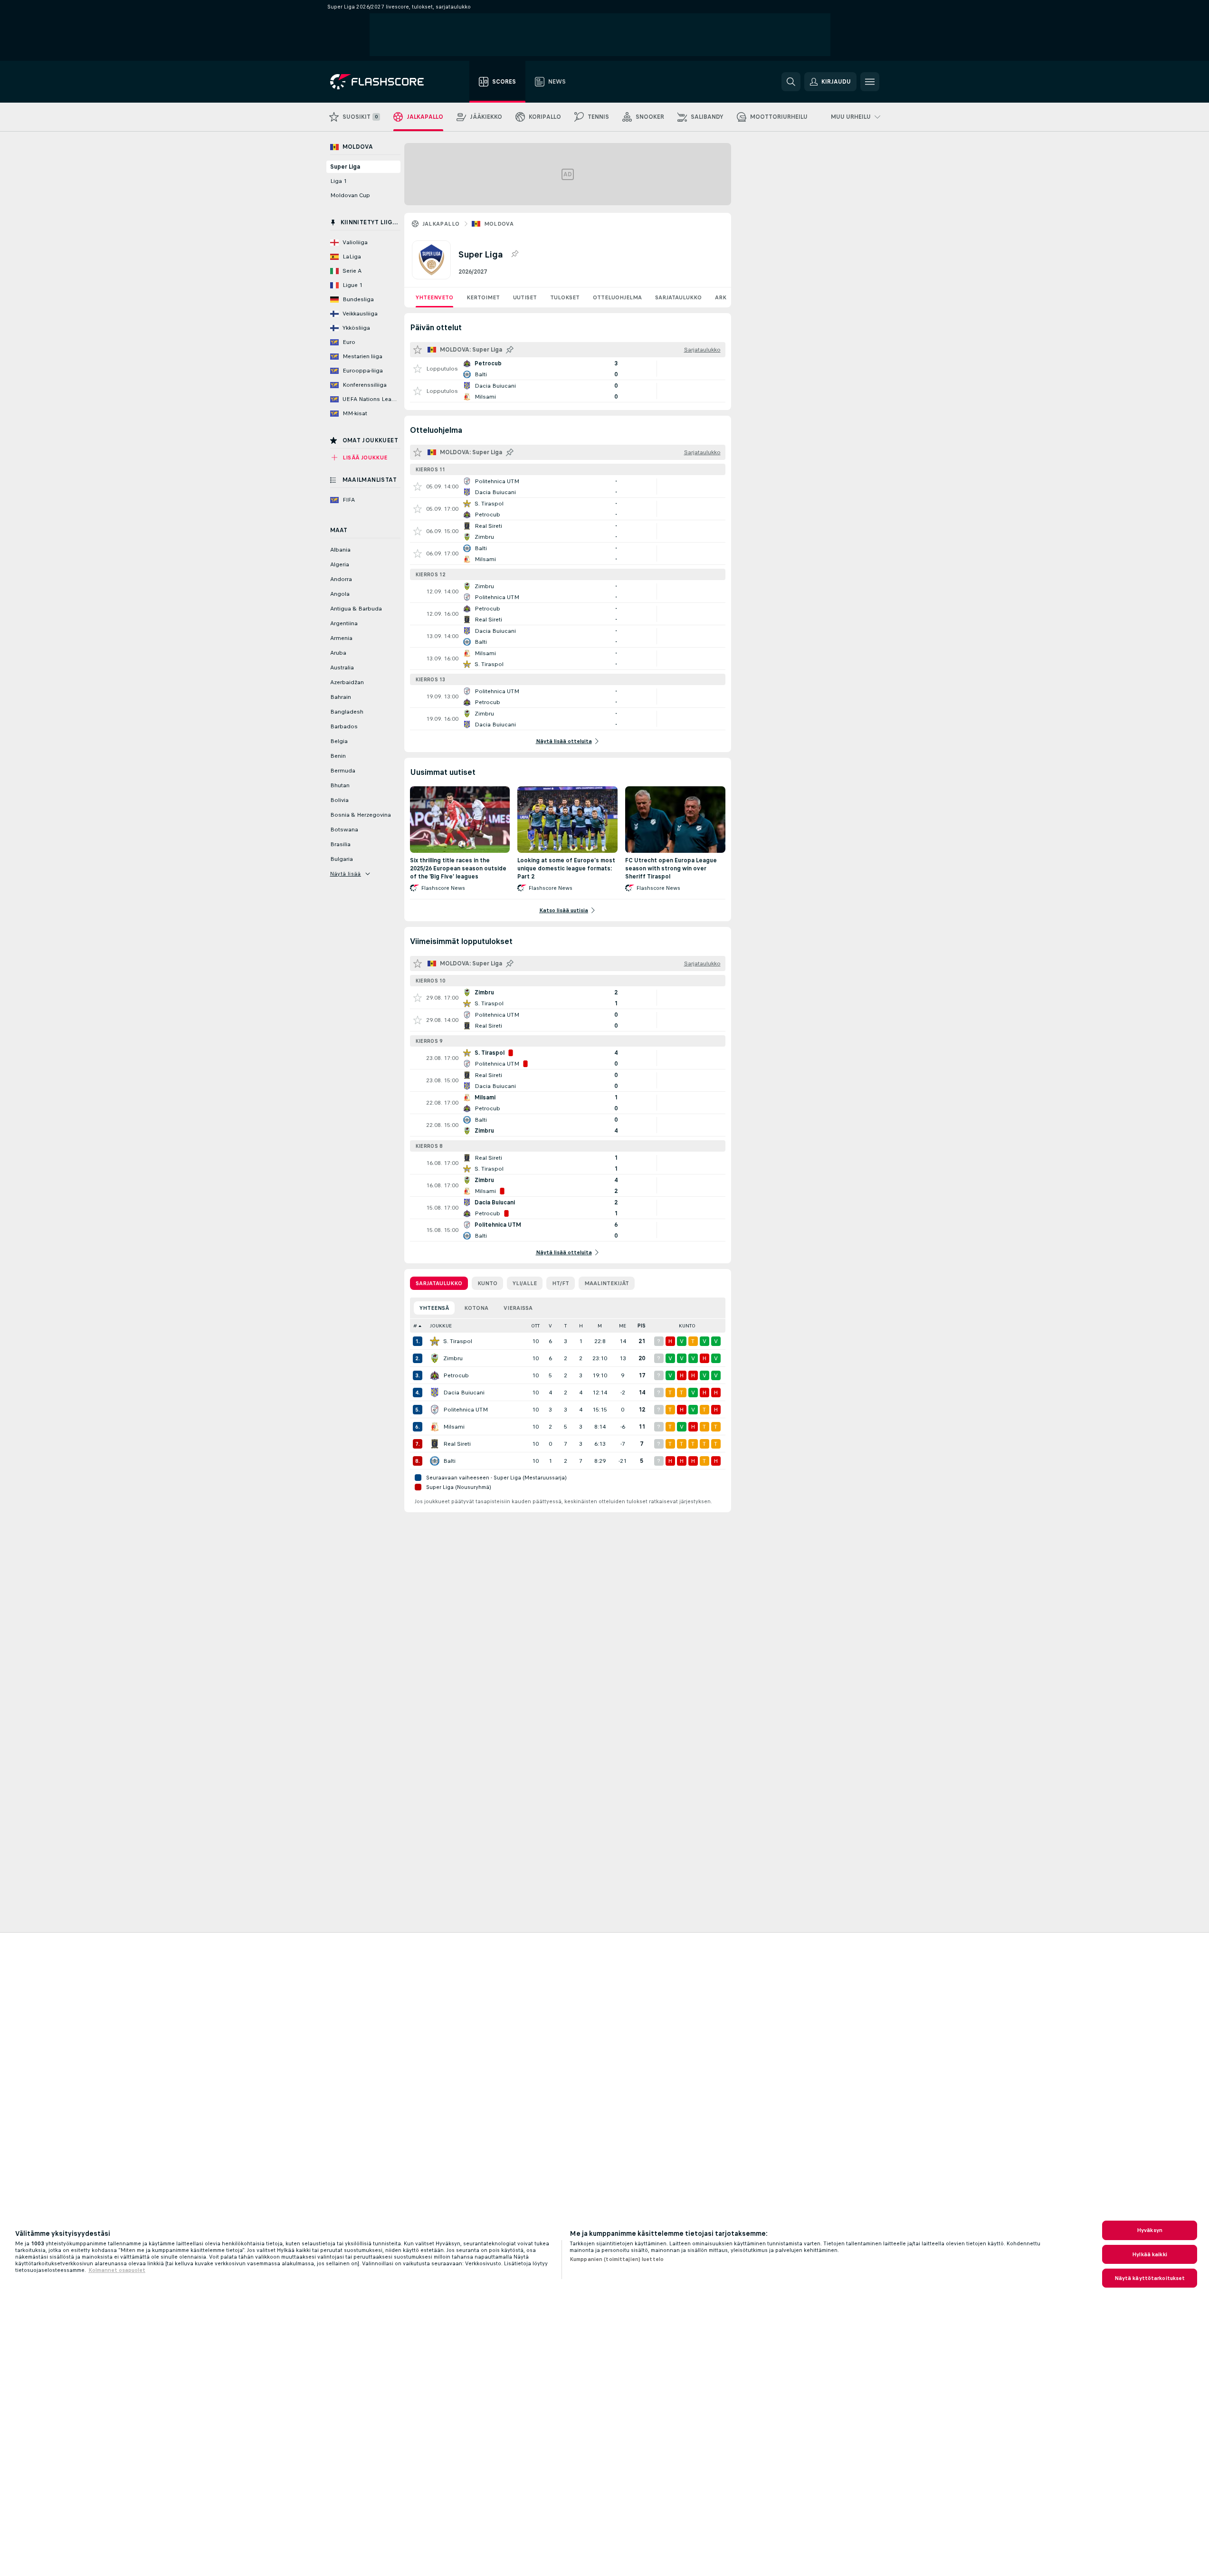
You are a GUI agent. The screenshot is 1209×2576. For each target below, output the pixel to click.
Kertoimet (483, 297)
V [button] (550, 1326)
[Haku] (791, 82)
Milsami (454, 1427)
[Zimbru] (435, 1358)
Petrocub (456, 1375)
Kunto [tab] (487, 1283)
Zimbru (453, 1358)
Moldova (499, 224)
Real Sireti (457, 1444)
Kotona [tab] (476, 1308)
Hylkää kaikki (1150, 2254)
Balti (449, 1461)
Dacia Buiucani (464, 1393)
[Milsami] (435, 1427)
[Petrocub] (435, 1375)
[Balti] (435, 1461)
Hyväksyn (1150, 2230)
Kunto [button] (687, 1326)
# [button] (415, 1326)
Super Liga (345, 167)
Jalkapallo (441, 224)
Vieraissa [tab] (518, 1308)
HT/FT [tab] (561, 1283)
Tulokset (565, 297)
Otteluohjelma (617, 297)
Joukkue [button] (441, 1326)
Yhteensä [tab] (434, 1308)
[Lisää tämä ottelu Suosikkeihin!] (418, 369)
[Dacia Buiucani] (435, 1393)
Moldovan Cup (350, 195)
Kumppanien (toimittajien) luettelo (617, 2259)
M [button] (600, 1326)
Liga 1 (338, 181)
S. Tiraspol (458, 1341)
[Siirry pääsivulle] (384, 82)
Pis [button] (642, 1326)
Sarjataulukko (678, 297)
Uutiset (525, 297)
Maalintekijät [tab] (607, 1283)
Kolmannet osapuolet (117, 2270)
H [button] (581, 1326)
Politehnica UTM (466, 1410)
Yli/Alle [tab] (525, 1283)
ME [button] (623, 1326)
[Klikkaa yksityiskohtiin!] (568, 369)
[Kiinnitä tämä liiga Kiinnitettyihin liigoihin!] (514, 254)
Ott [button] (535, 1326)
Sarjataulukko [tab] (439, 1283)
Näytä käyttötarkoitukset (1150, 2278)
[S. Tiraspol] (435, 1341)
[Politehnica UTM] (435, 1410)
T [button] (566, 1326)
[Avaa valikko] (870, 82)
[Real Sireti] (435, 1444)
